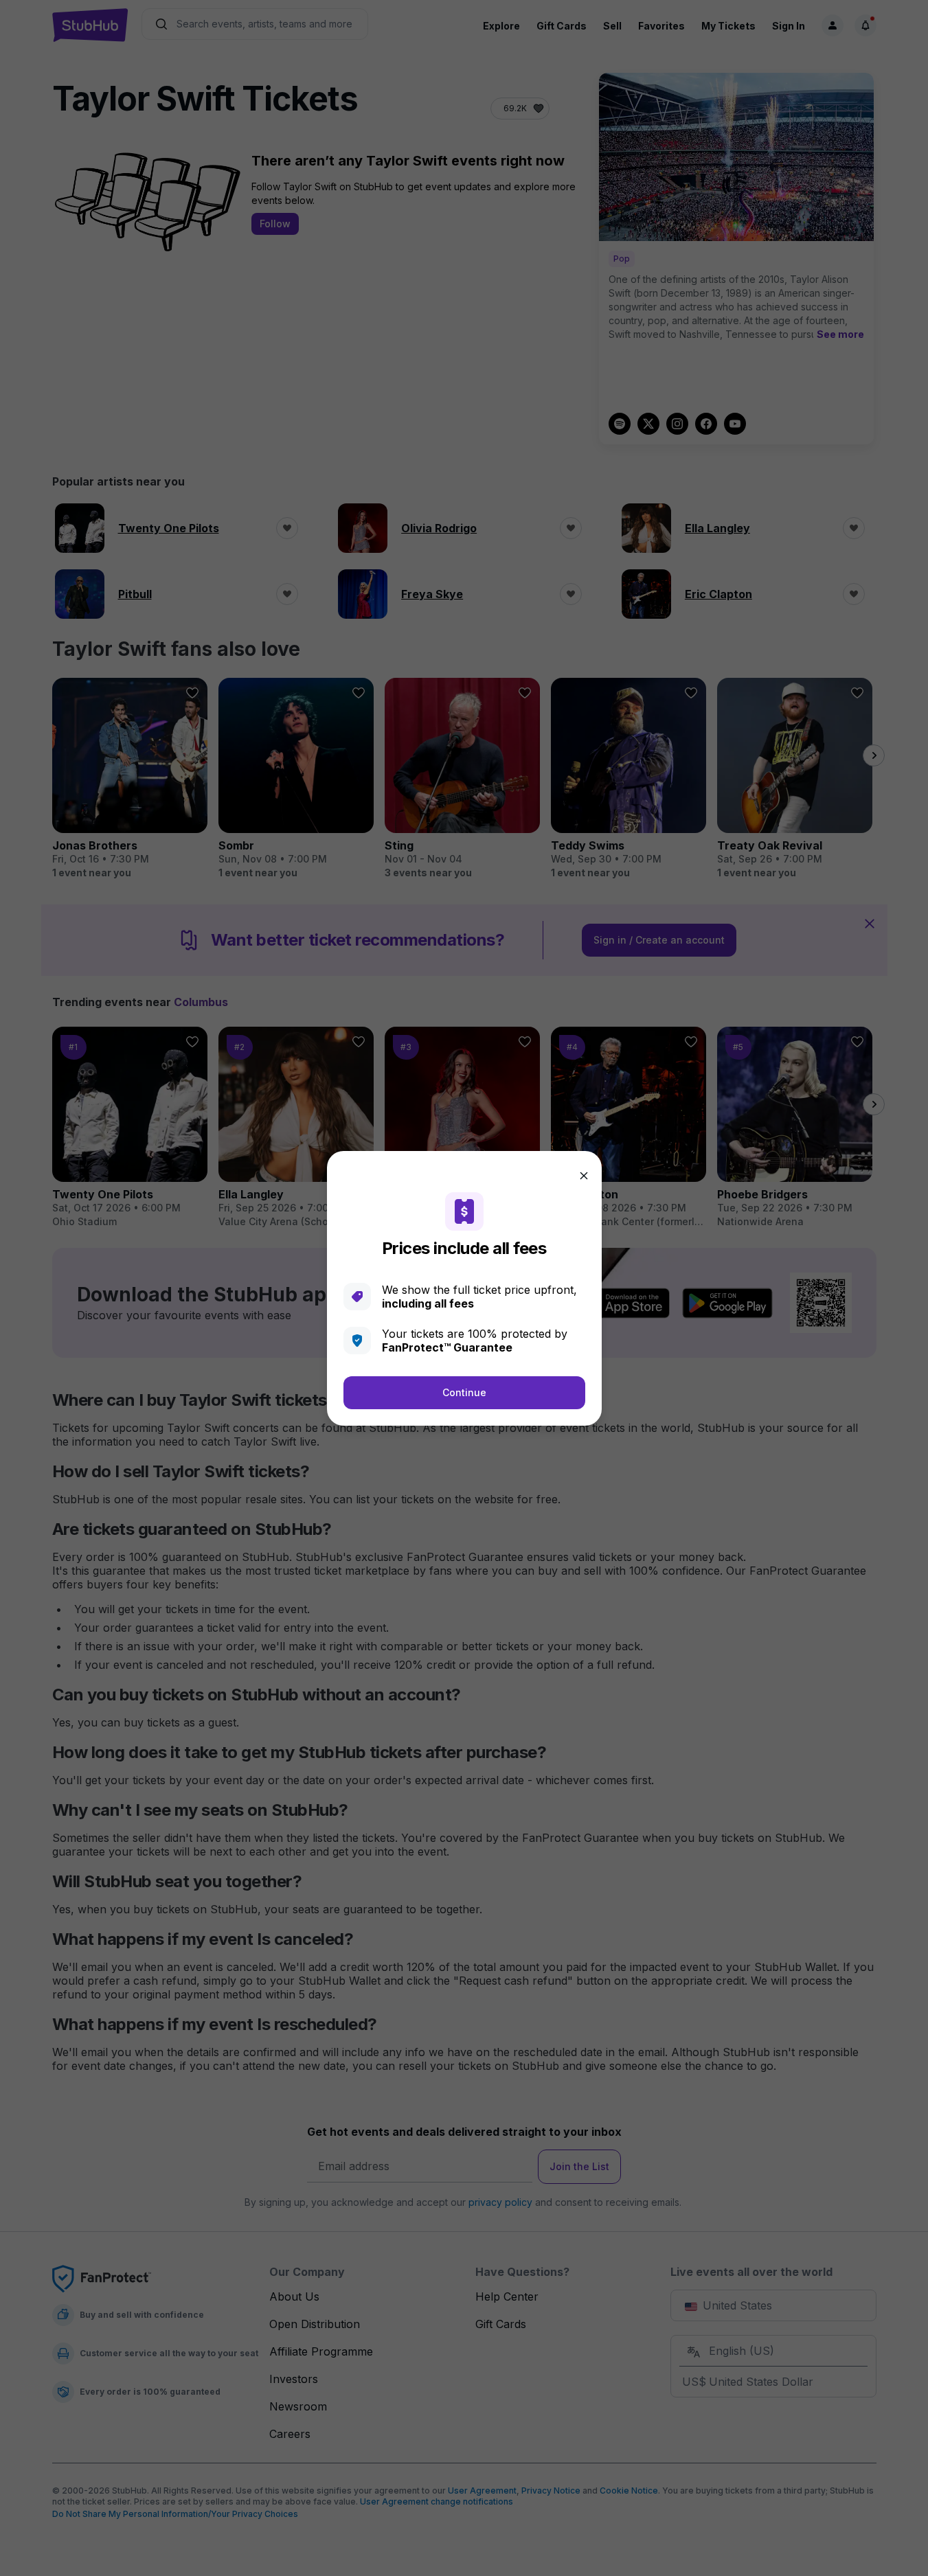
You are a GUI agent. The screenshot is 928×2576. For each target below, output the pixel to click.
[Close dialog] (584, 1176)
